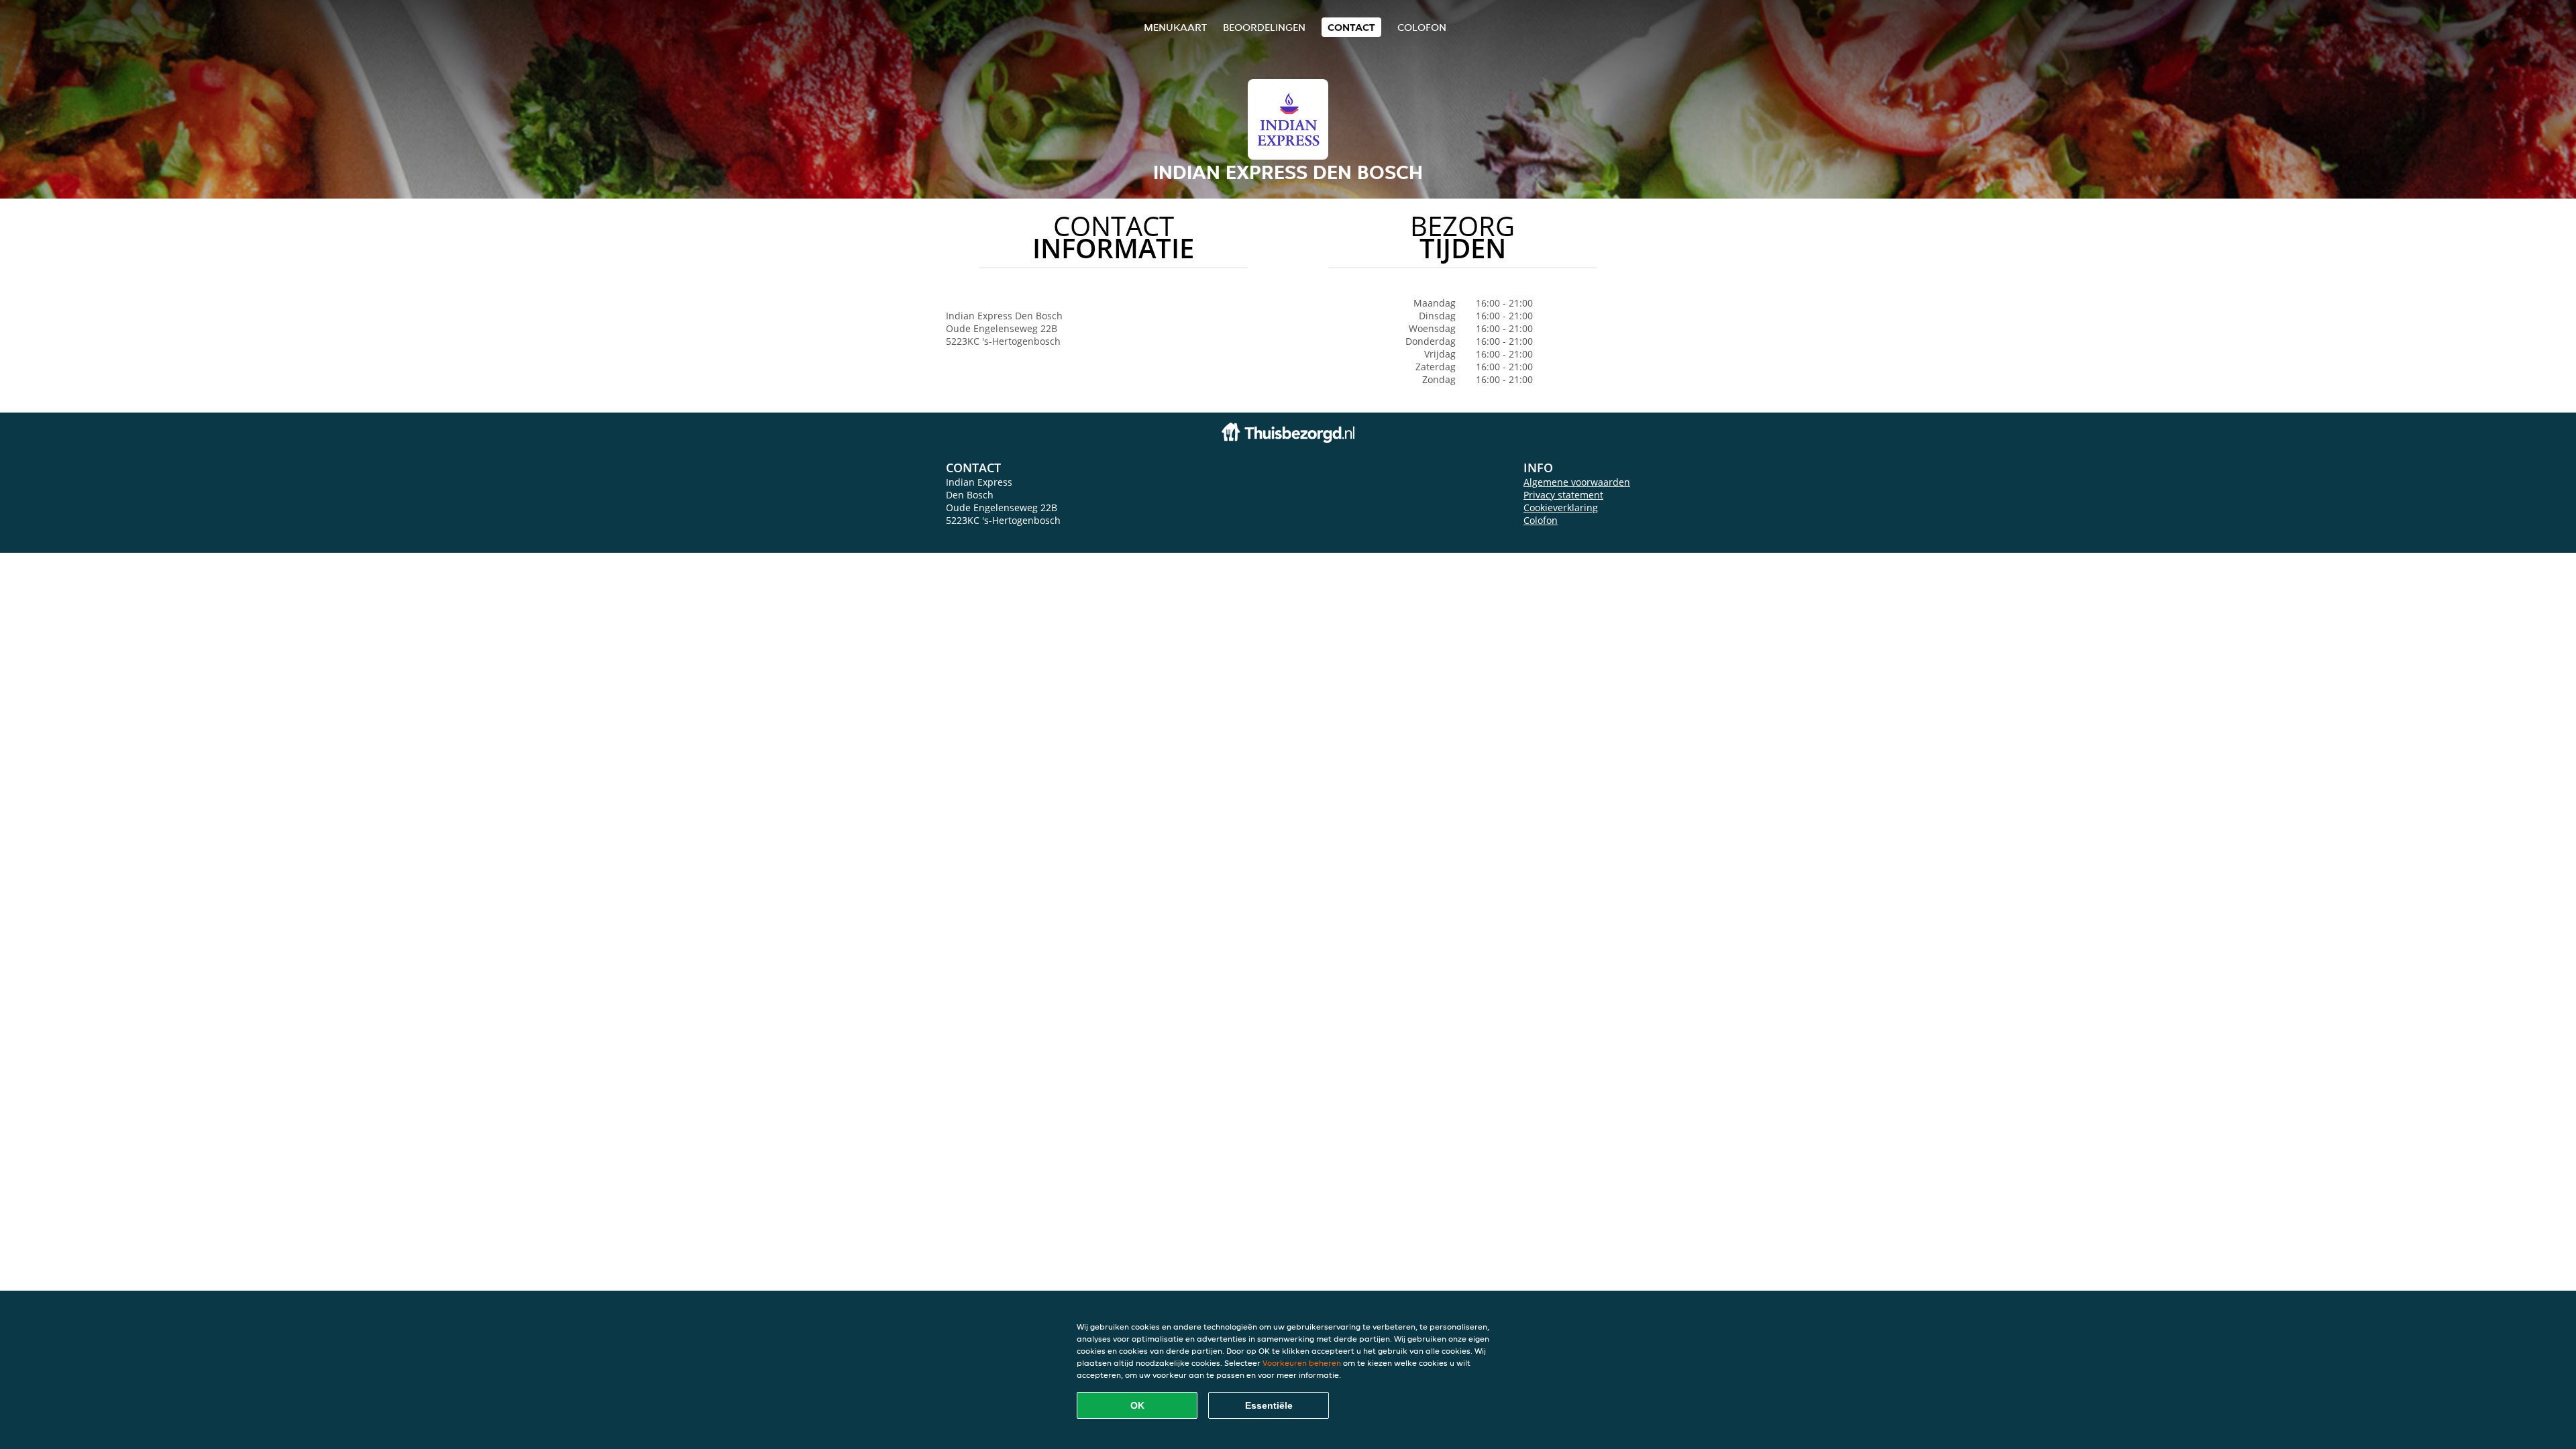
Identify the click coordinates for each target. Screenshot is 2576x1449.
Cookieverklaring (1561, 507)
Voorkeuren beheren (1302, 1363)
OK (1137, 1405)
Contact (1351, 27)
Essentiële (1269, 1405)
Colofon (1541, 520)
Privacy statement (1563, 495)
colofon (1422, 27)
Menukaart (1175, 27)
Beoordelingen (1264, 27)
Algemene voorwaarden (1577, 482)
